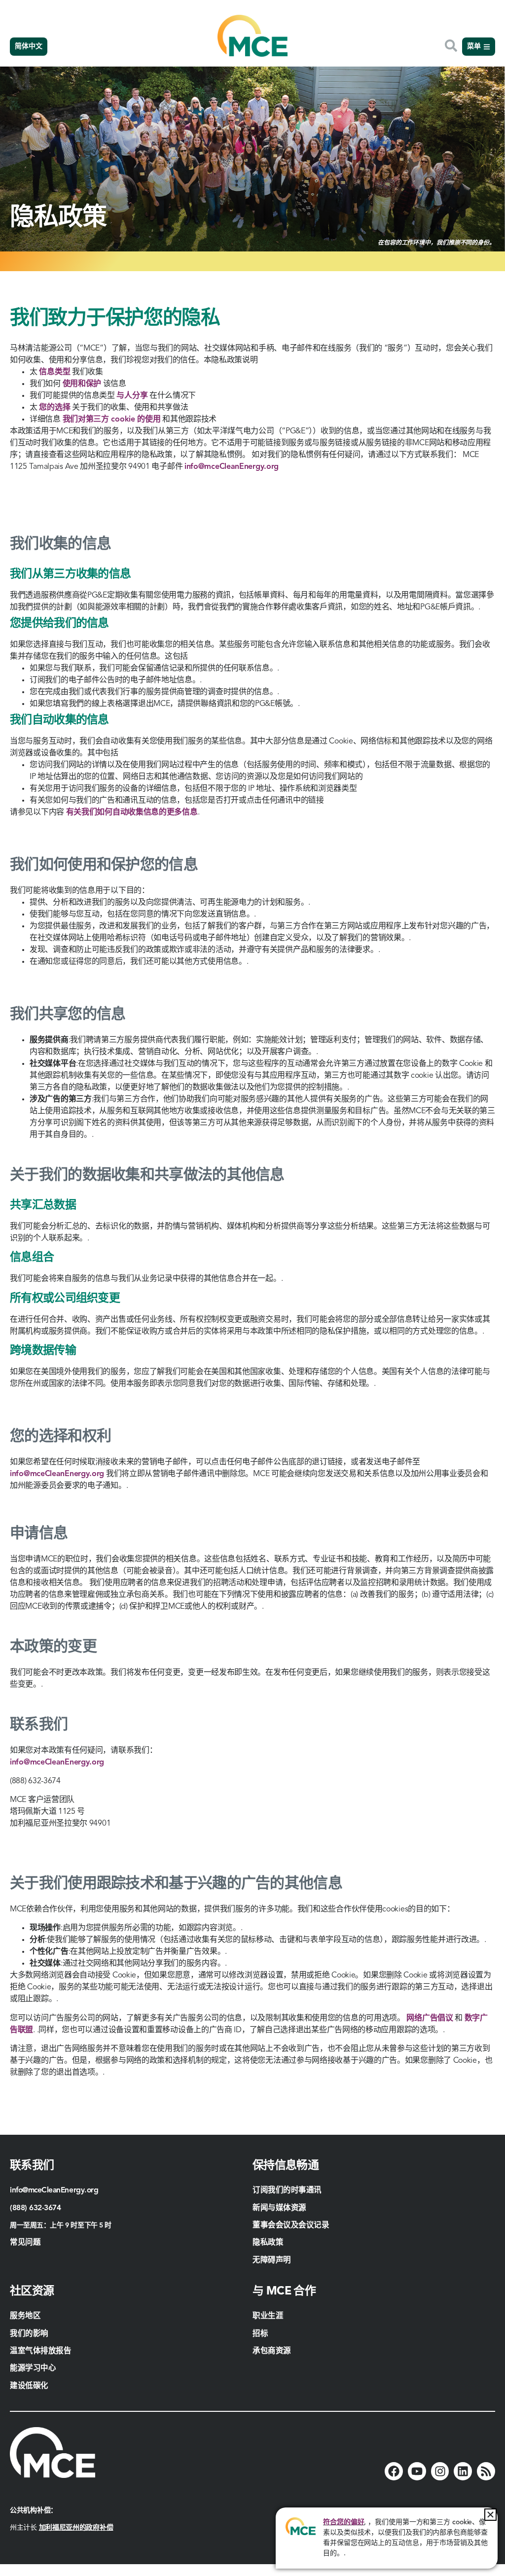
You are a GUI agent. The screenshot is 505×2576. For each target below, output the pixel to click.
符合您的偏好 (343, 2522)
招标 (260, 2334)
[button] (490, 2515)
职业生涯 (268, 2316)
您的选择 (54, 408)
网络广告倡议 (430, 2018)
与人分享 (132, 396)
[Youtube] (417, 2471)
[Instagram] (440, 2471)
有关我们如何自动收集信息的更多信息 (132, 812)
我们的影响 (29, 2334)
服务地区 (25, 2316)
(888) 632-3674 (36, 2208)
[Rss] (486, 2471)
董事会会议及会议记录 (291, 2225)
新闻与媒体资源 (279, 2208)
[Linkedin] (463, 2471)
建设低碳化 (29, 2386)
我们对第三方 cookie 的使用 (112, 420)
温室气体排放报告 (40, 2351)
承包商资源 (273, 2351)
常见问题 (25, 2243)
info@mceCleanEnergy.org (232, 467)
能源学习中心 (33, 2368)
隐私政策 (268, 2243)
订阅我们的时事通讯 (287, 2190)
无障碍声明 (272, 2260)
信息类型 (54, 372)
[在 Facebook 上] (394, 2471)
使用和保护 (82, 384)
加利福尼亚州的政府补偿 (76, 2528)
